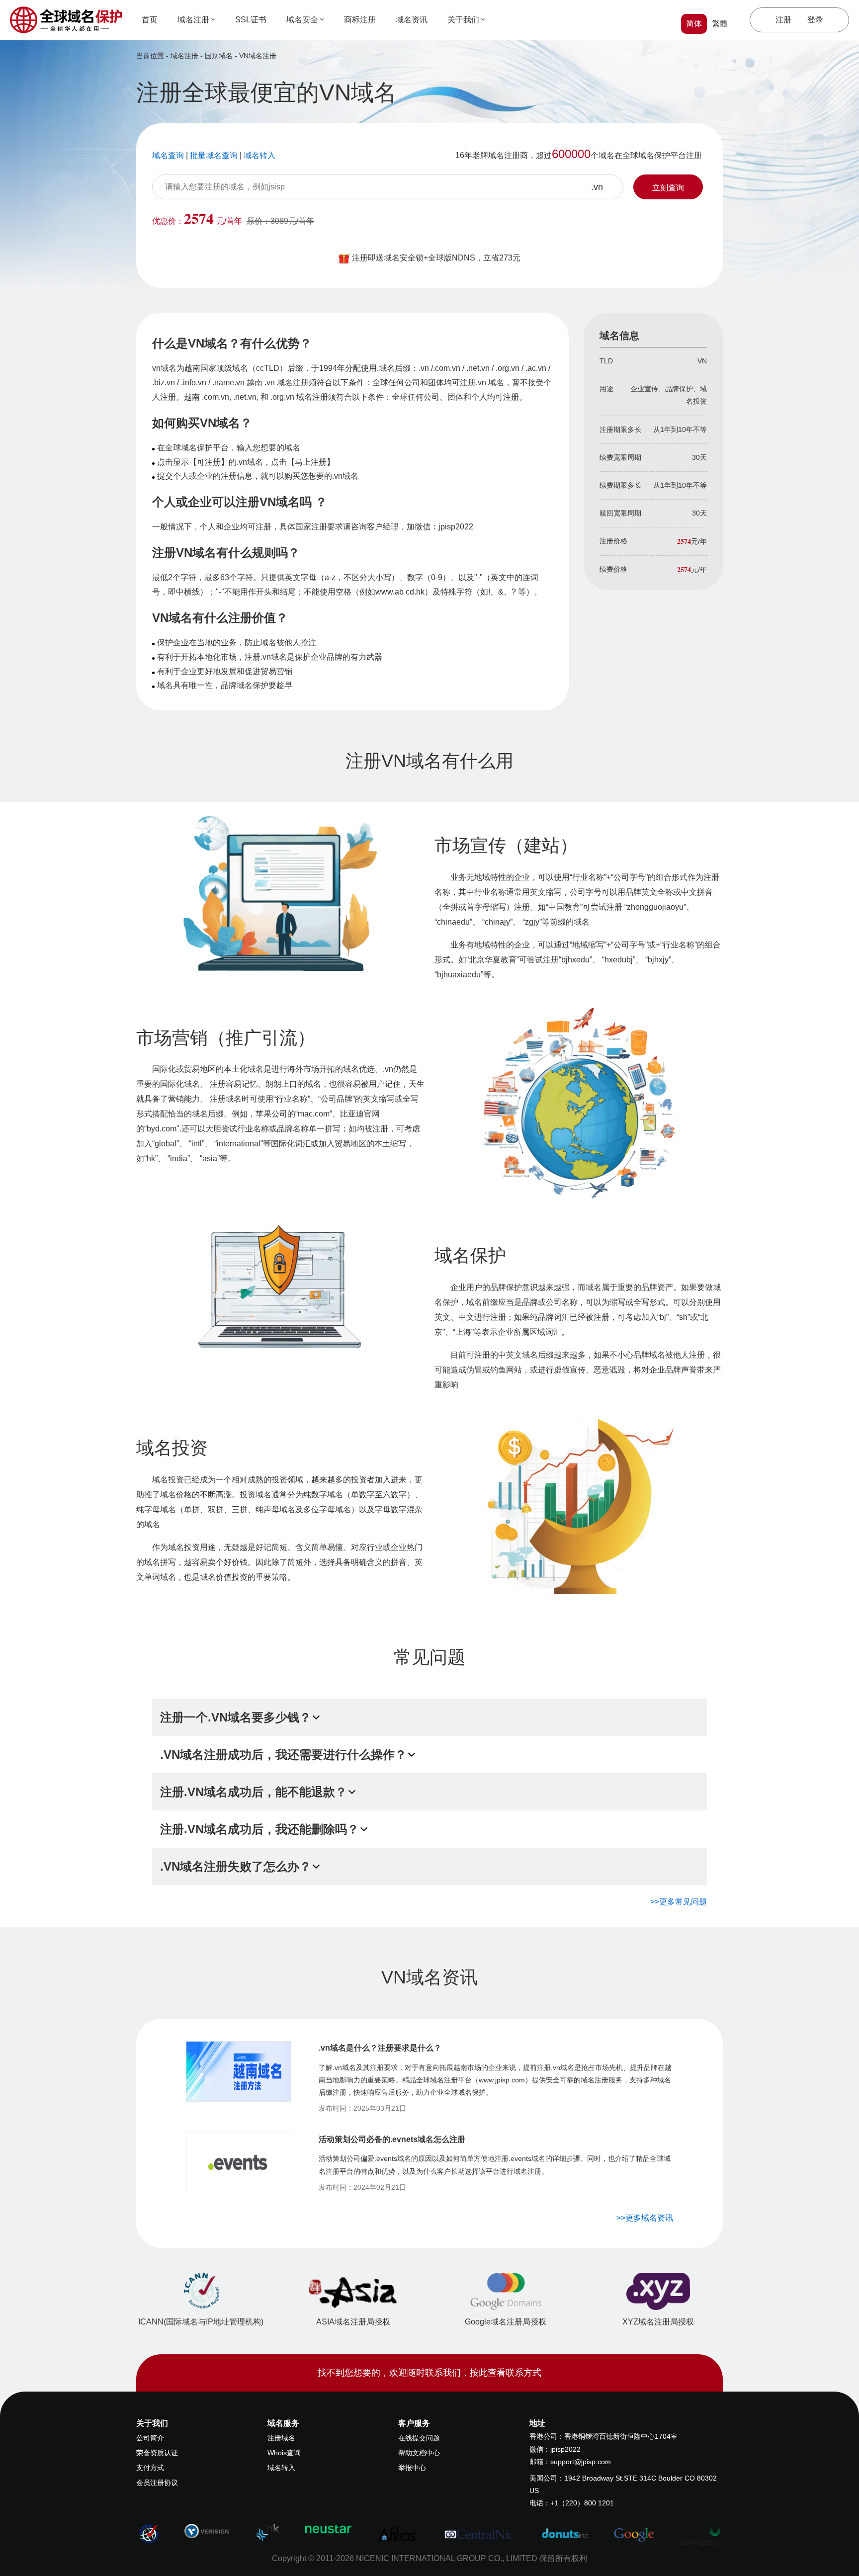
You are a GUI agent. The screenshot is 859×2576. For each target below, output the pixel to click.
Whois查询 (284, 2453)
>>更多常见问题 (679, 1902)
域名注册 (193, 20)
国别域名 (219, 56)
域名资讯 (412, 20)
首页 (150, 20)
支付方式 (150, 2468)
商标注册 (360, 20)
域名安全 (302, 20)
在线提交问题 (419, 2438)
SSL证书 (251, 20)
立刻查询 (668, 188)
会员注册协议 (157, 2483)
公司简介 (150, 2438)
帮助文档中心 (419, 2453)
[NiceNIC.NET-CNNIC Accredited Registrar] (208, 2530)
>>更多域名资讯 (645, 2218)
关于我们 (463, 20)
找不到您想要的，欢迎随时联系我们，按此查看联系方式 (429, 2373)
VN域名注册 (258, 56)
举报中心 (412, 2468)
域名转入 (281, 2468)
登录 (815, 20)
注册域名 (281, 2438)
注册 (783, 20)
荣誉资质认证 (157, 2453)
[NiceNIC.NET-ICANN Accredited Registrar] (149, 2533)
